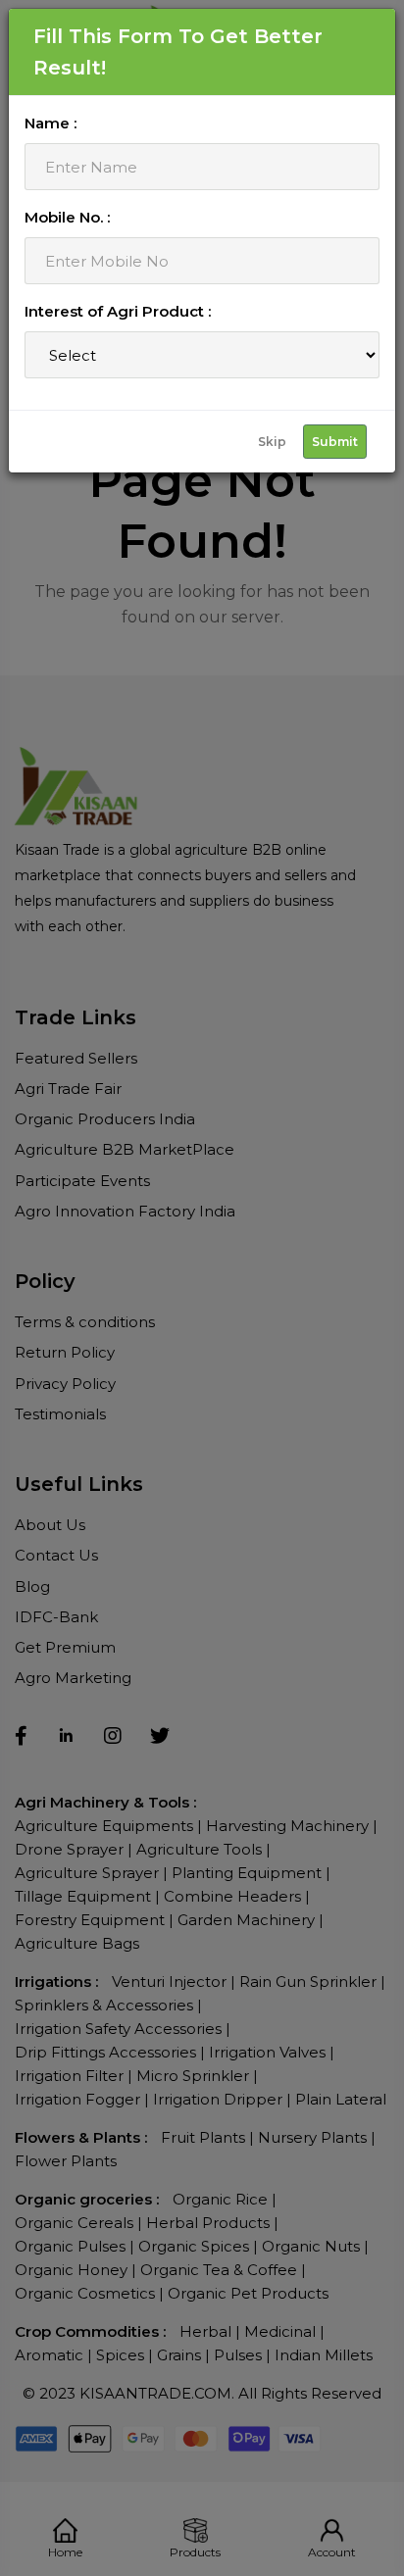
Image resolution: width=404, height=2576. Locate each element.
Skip (272, 442)
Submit (335, 442)
